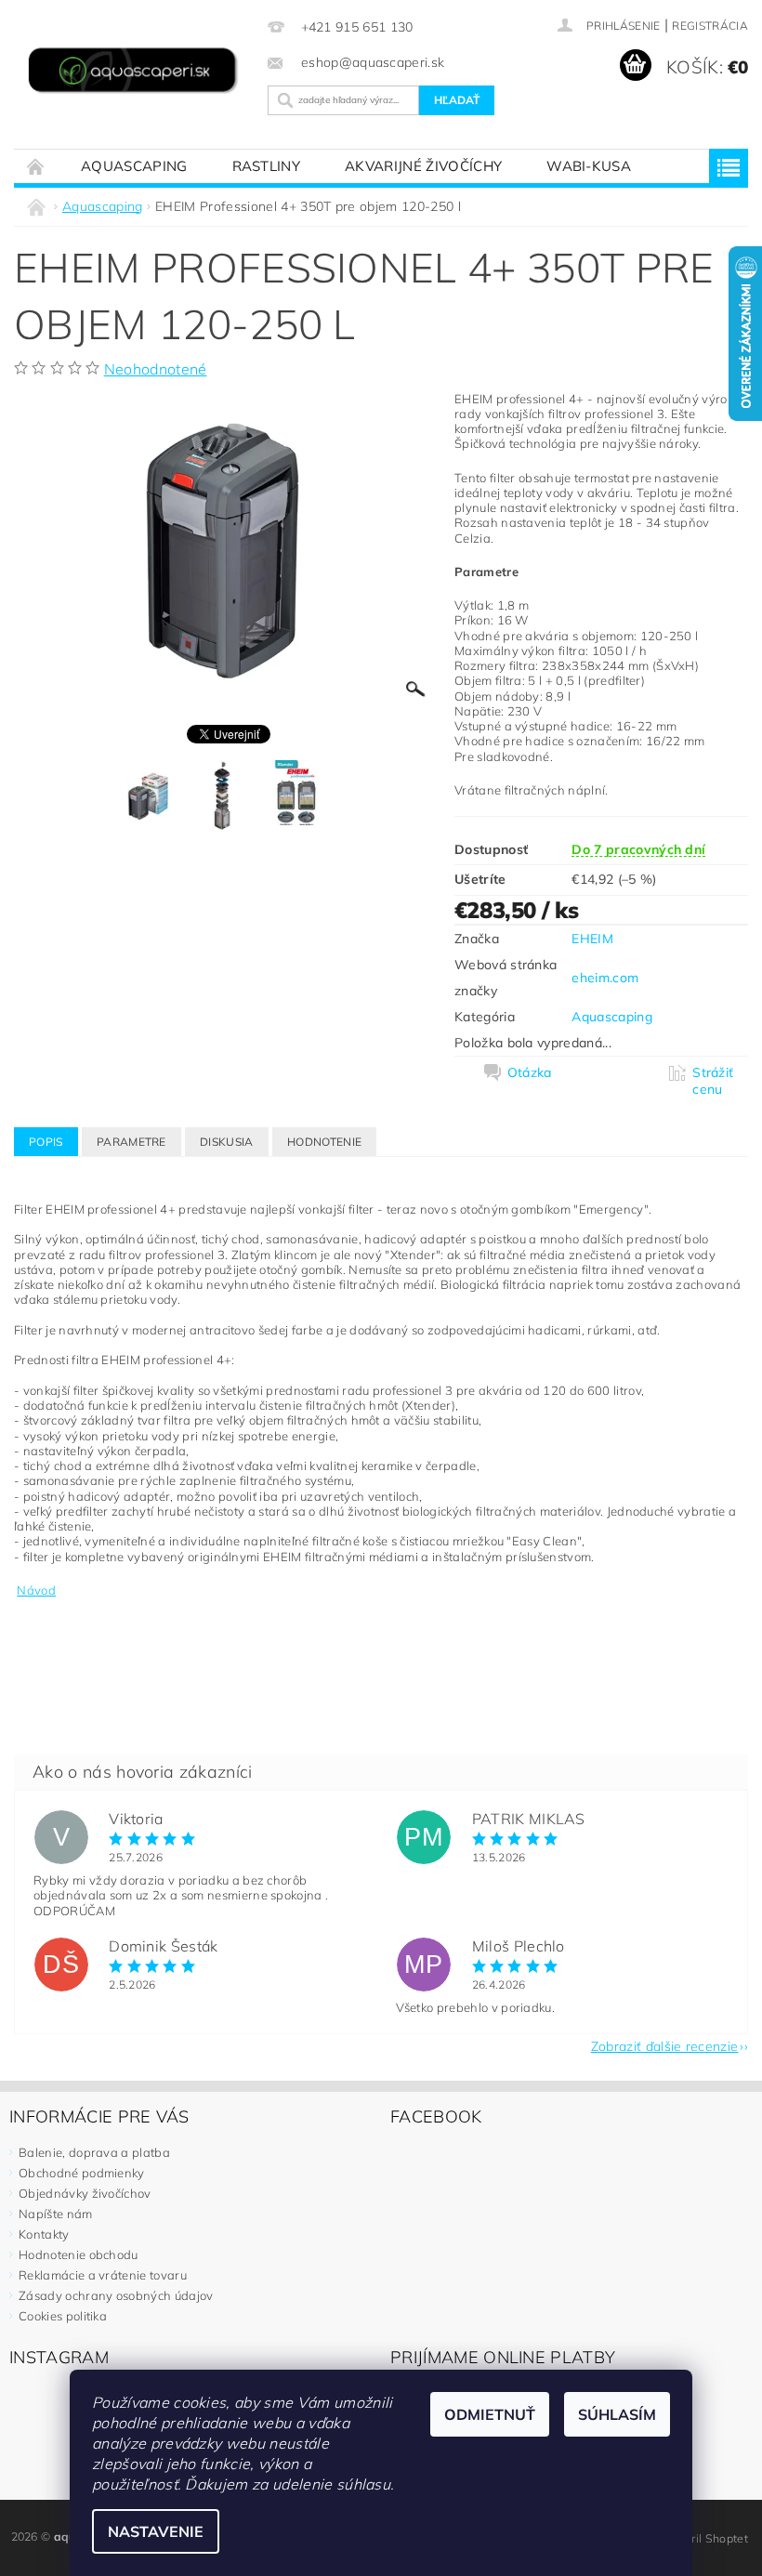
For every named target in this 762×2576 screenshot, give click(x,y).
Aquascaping (134, 166)
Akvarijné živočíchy (423, 166)
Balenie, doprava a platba (94, 2152)
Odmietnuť (490, 2414)
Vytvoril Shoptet (705, 2538)
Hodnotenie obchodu (79, 2254)
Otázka (530, 1072)
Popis (46, 1142)
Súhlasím (617, 2414)
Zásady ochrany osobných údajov (116, 2295)
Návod (36, 1590)
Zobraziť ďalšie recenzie (665, 2045)
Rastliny (267, 166)
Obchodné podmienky (82, 2173)
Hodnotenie (324, 1142)
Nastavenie (156, 2531)
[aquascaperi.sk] (136, 72)
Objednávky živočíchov (85, 2193)
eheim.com (605, 978)
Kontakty (44, 2234)
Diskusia (227, 1142)
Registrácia (710, 26)
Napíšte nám (56, 2214)
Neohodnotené (156, 369)
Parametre (131, 1142)
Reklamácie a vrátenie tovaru (103, 2275)
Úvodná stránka (36, 166)
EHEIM (592, 939)
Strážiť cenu (713, 1081)
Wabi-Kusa (589, 166)
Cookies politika (63, 2316)
